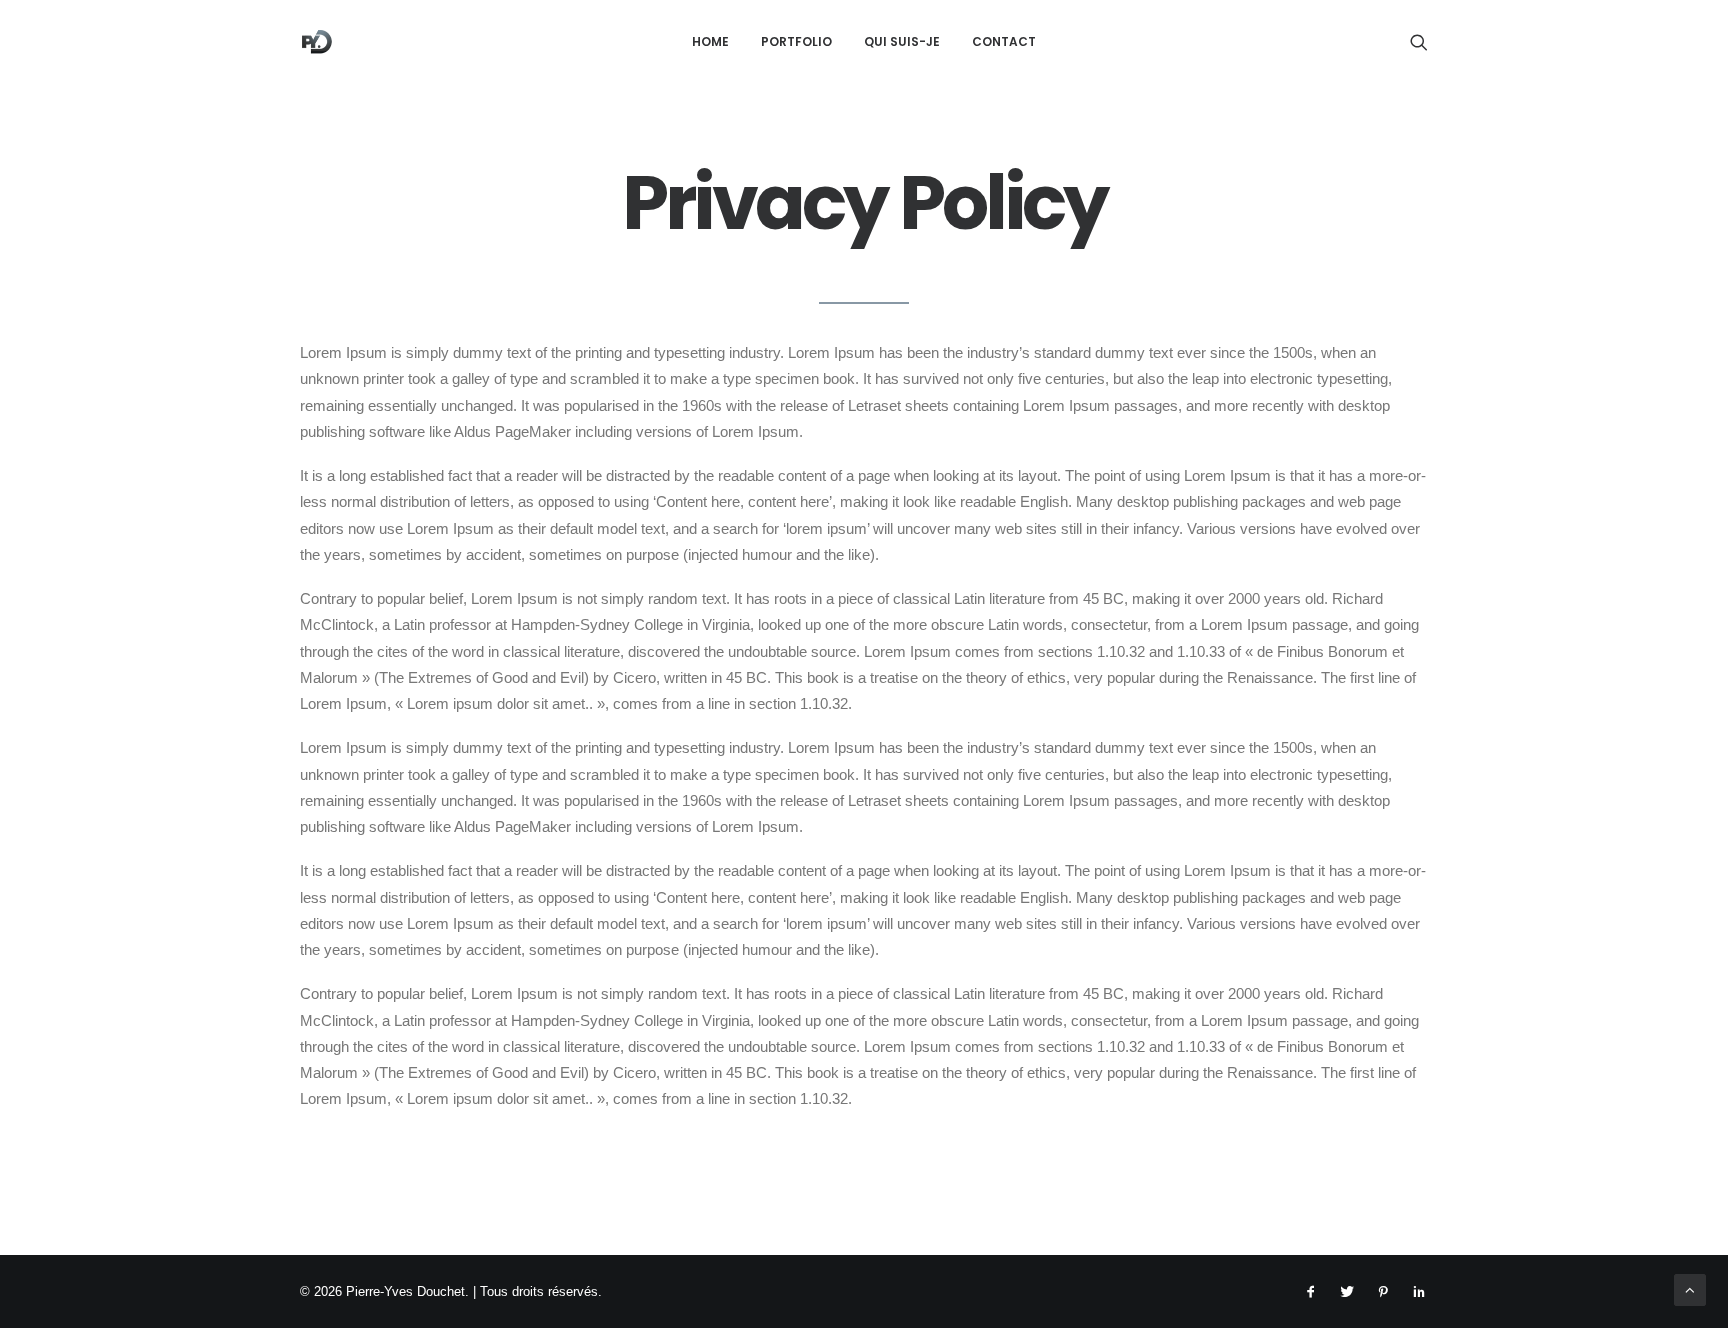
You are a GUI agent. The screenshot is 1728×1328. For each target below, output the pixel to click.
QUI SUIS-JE (902, 41)
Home (710, 41)
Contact (1004, 41)
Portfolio (796, 41)
